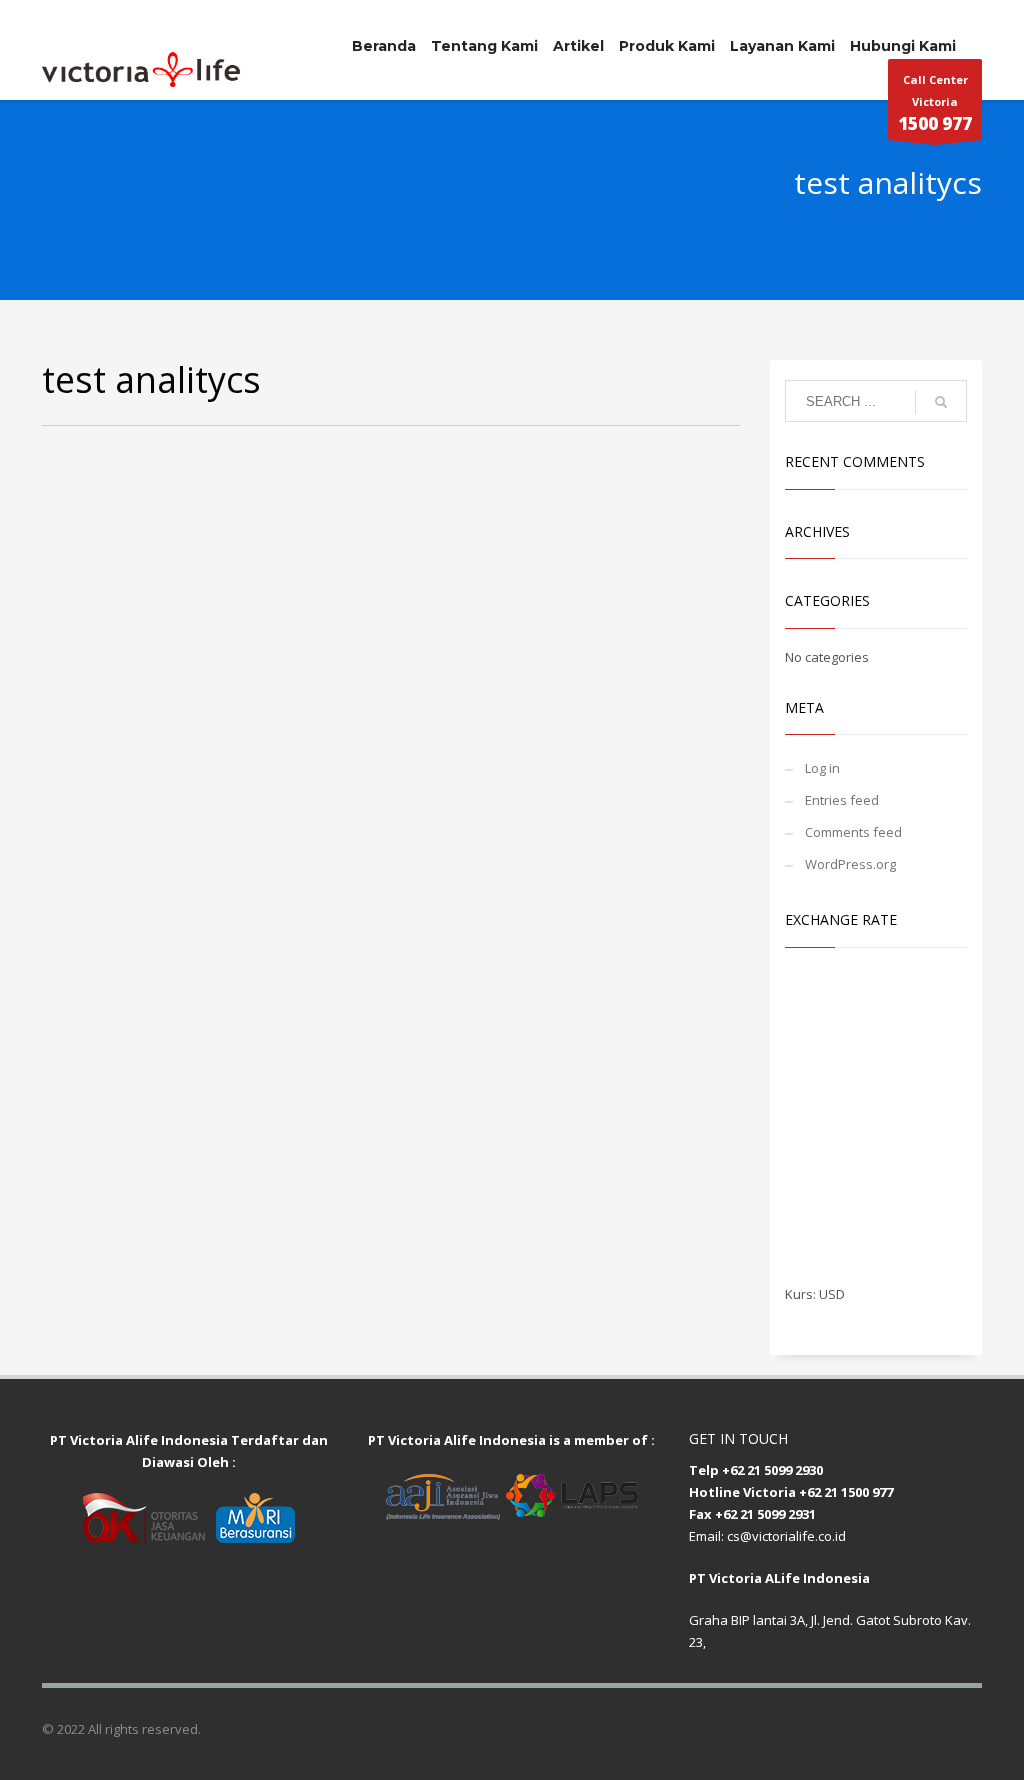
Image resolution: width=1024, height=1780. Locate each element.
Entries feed (842, 800)
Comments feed (853, 832)
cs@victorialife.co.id (786, 1536)
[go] (941, 402)
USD (832, 1294)
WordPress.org (850, 864)
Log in (822, 768)
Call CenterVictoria (935, 103)
